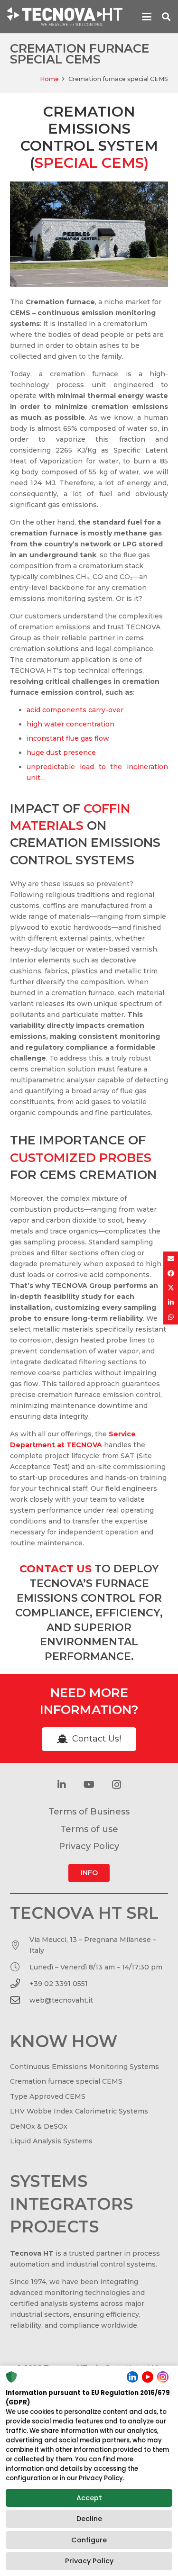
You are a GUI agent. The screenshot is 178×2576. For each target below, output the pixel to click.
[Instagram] (117, 1785)
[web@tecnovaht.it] (20, 2000)
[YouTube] (89, 1785)
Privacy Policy (89, 2561)
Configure (89, 2540)
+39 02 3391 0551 (59, 1984)
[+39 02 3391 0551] (20, 1984)
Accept (89, 2498)
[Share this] (171, 1274)
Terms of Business (89, 1812)
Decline (89, 2519)
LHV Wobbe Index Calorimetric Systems (79, 2111)
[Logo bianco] (65, 17)
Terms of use (89, 1829)
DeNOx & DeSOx (39, 2126)
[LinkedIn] (62, 1785)
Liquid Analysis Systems (51, 2141)
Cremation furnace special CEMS (66, 2081)
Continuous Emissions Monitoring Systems (84, 2067)
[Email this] (171, 1259)
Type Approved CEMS (48, 2096)
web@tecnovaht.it (61, 2000)
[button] (147, 17)
